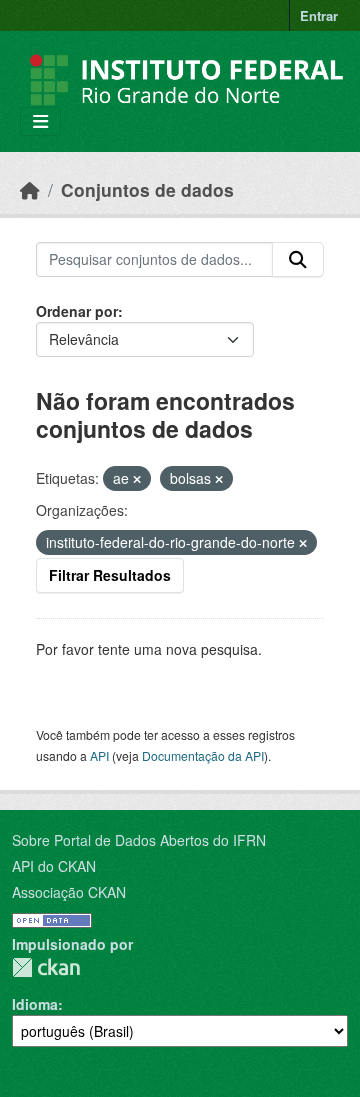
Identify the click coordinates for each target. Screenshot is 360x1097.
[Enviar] (298, 260)
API (99, 755)
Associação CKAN (69, 892)
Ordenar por (77, 311)
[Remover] (137, 479)
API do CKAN (54, 866)
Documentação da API (203, 755)
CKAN (46, 967)
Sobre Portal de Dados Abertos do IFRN (139, 840)
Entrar (319, 15)
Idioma (35, 1004)
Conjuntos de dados (147, 189)
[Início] (30, 189)
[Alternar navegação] (40, 121)
